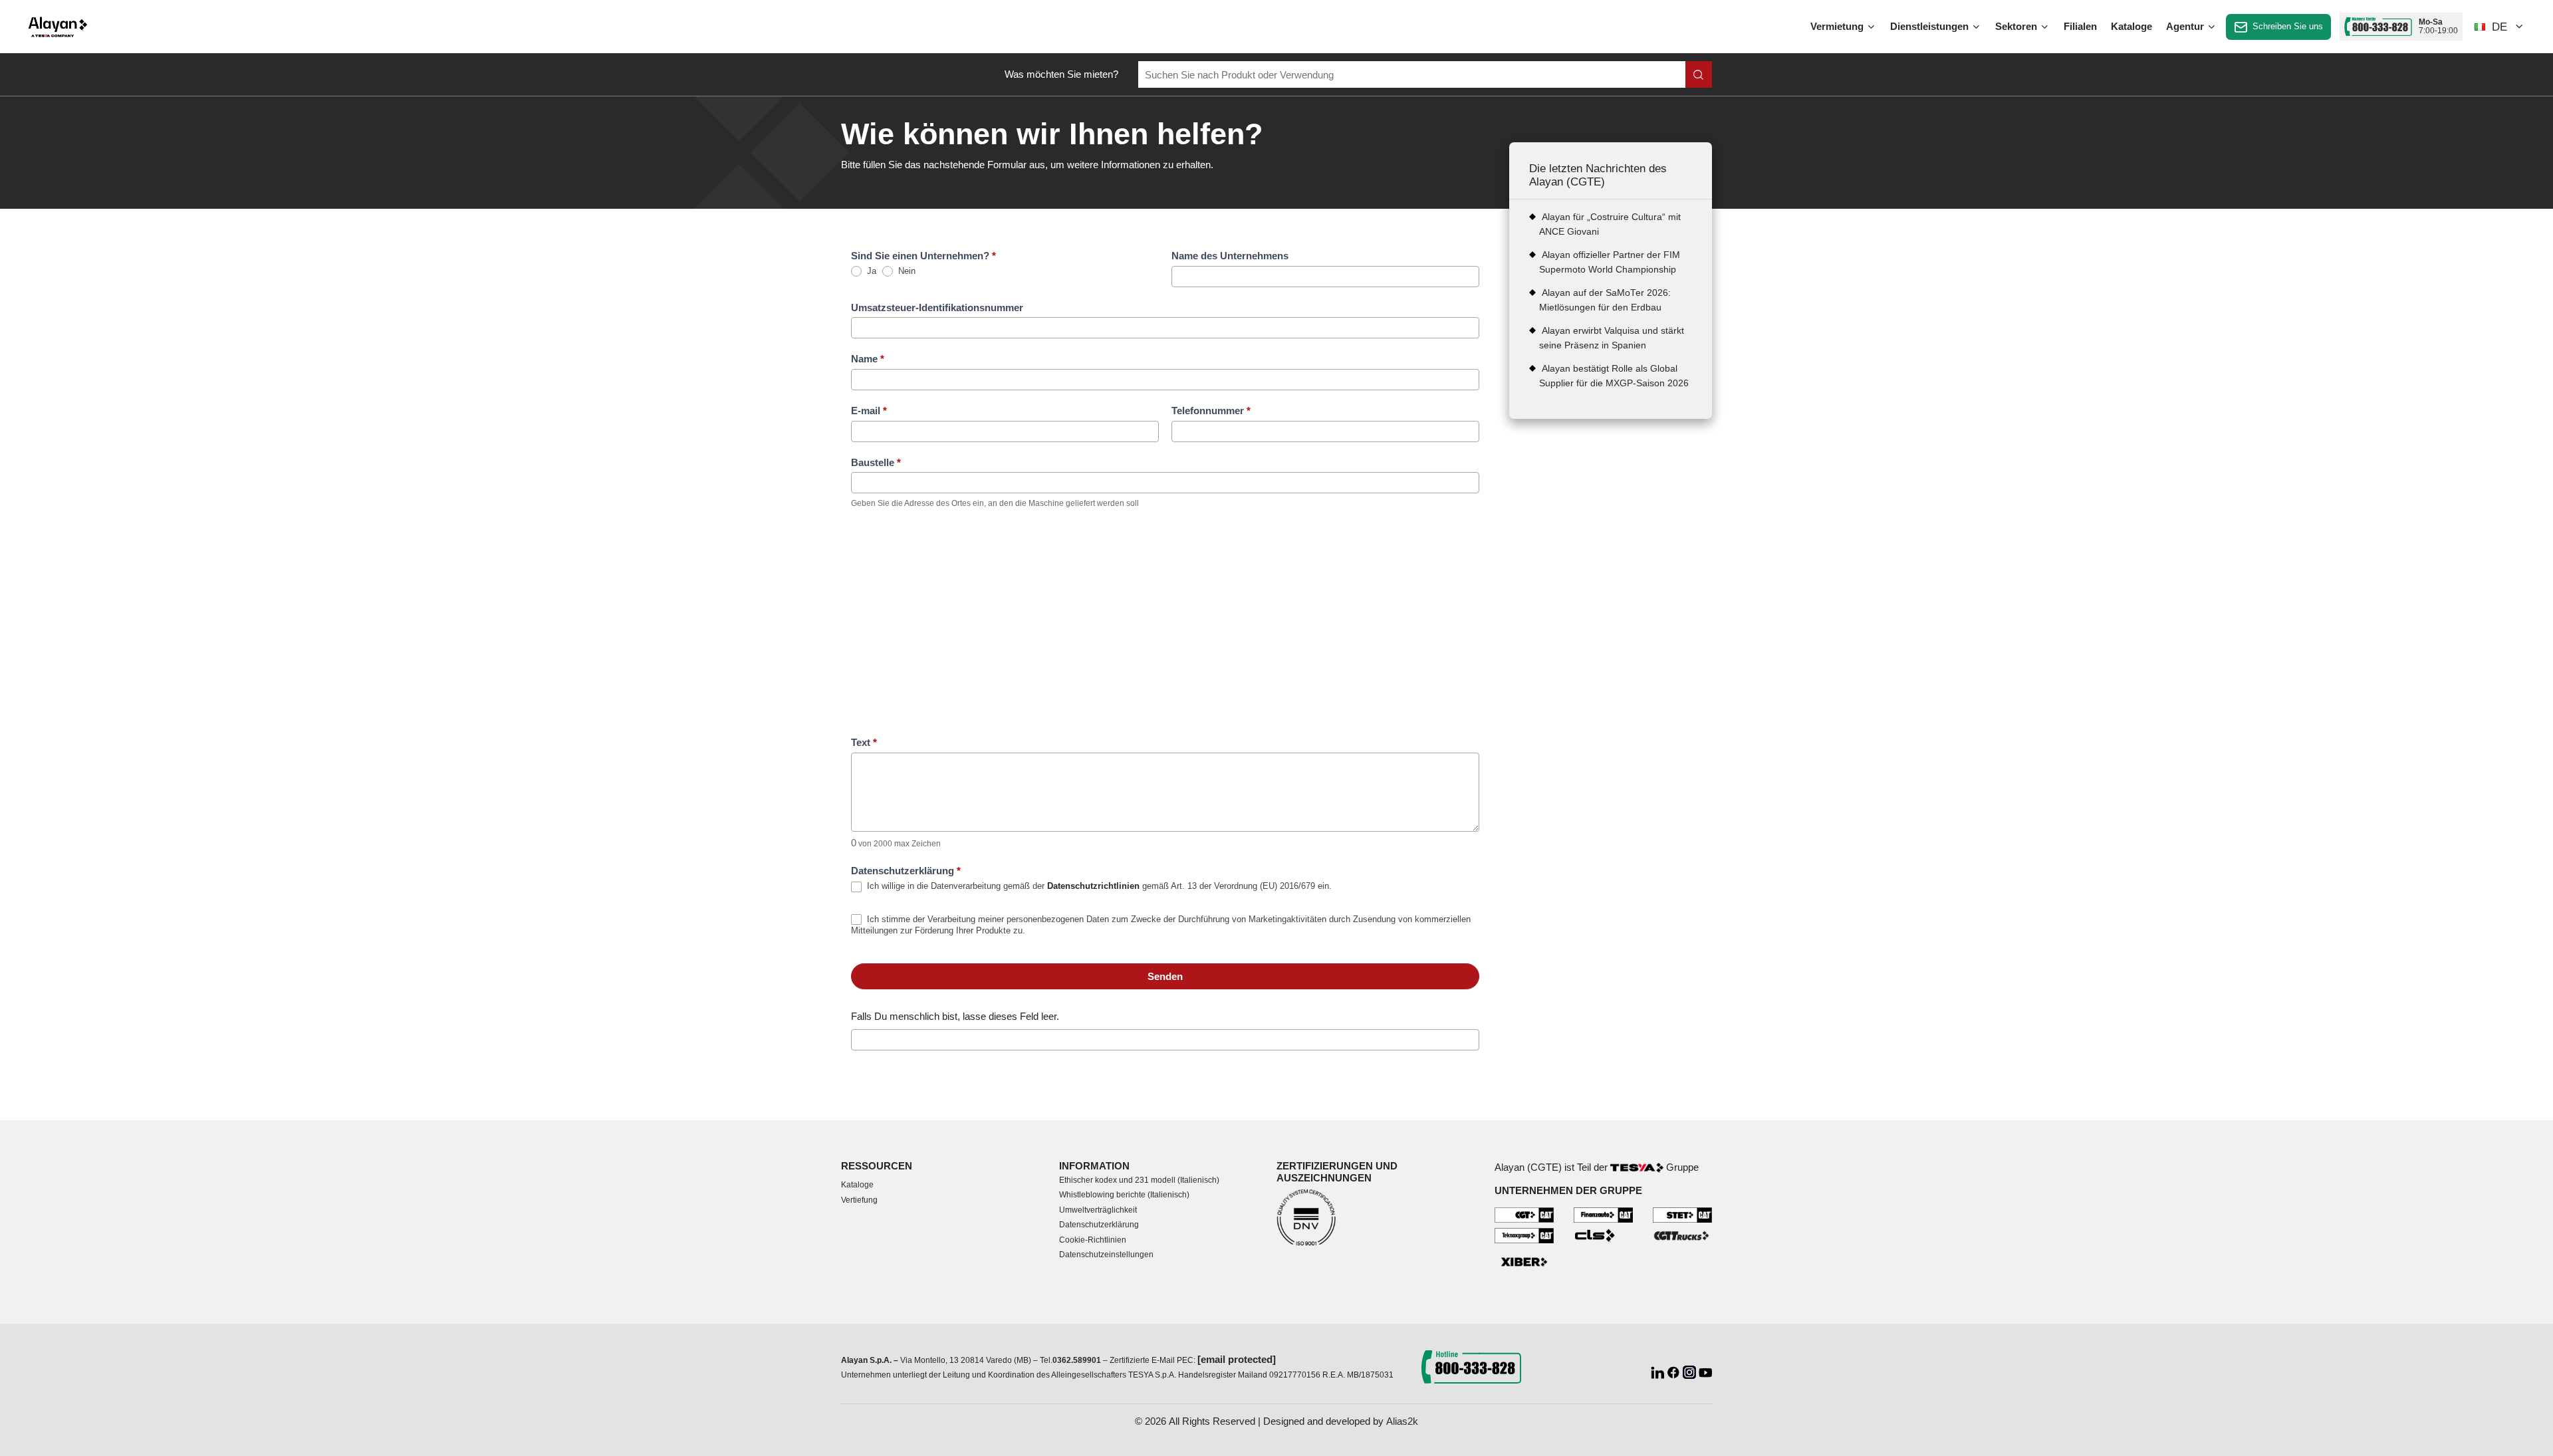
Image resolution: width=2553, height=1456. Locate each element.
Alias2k (1402, 1421)
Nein (906, 271)
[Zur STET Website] (1682, 1214)
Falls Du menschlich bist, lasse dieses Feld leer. (955, 1016)
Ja (870, 271)
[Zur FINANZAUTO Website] (1603, 1214)
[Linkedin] (1659, 1371)
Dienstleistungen (1931, 26)
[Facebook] (1675, 1371)
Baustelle (876, 462)
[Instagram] (1691, 1371)
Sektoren (2017, 26)
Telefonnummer (1211, 411)
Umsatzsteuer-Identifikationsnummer (937, 307)
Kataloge (2131, 26)
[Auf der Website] (1699, 74)
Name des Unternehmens (1230, 256)
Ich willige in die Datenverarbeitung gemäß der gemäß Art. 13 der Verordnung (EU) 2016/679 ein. (1098, 886)
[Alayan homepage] (58, 27)
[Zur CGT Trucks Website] (1682, 1234)
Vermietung (1838, 26)
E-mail (869, 411)
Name (868, 359)
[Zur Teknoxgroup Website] (1524, 1234)
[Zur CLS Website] (1603, 1234)
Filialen (2080, 26)
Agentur (2186, 26)
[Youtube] (1705, 1371)
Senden (1165, 976)
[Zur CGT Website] (1524, 1214)
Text (864, 742)
